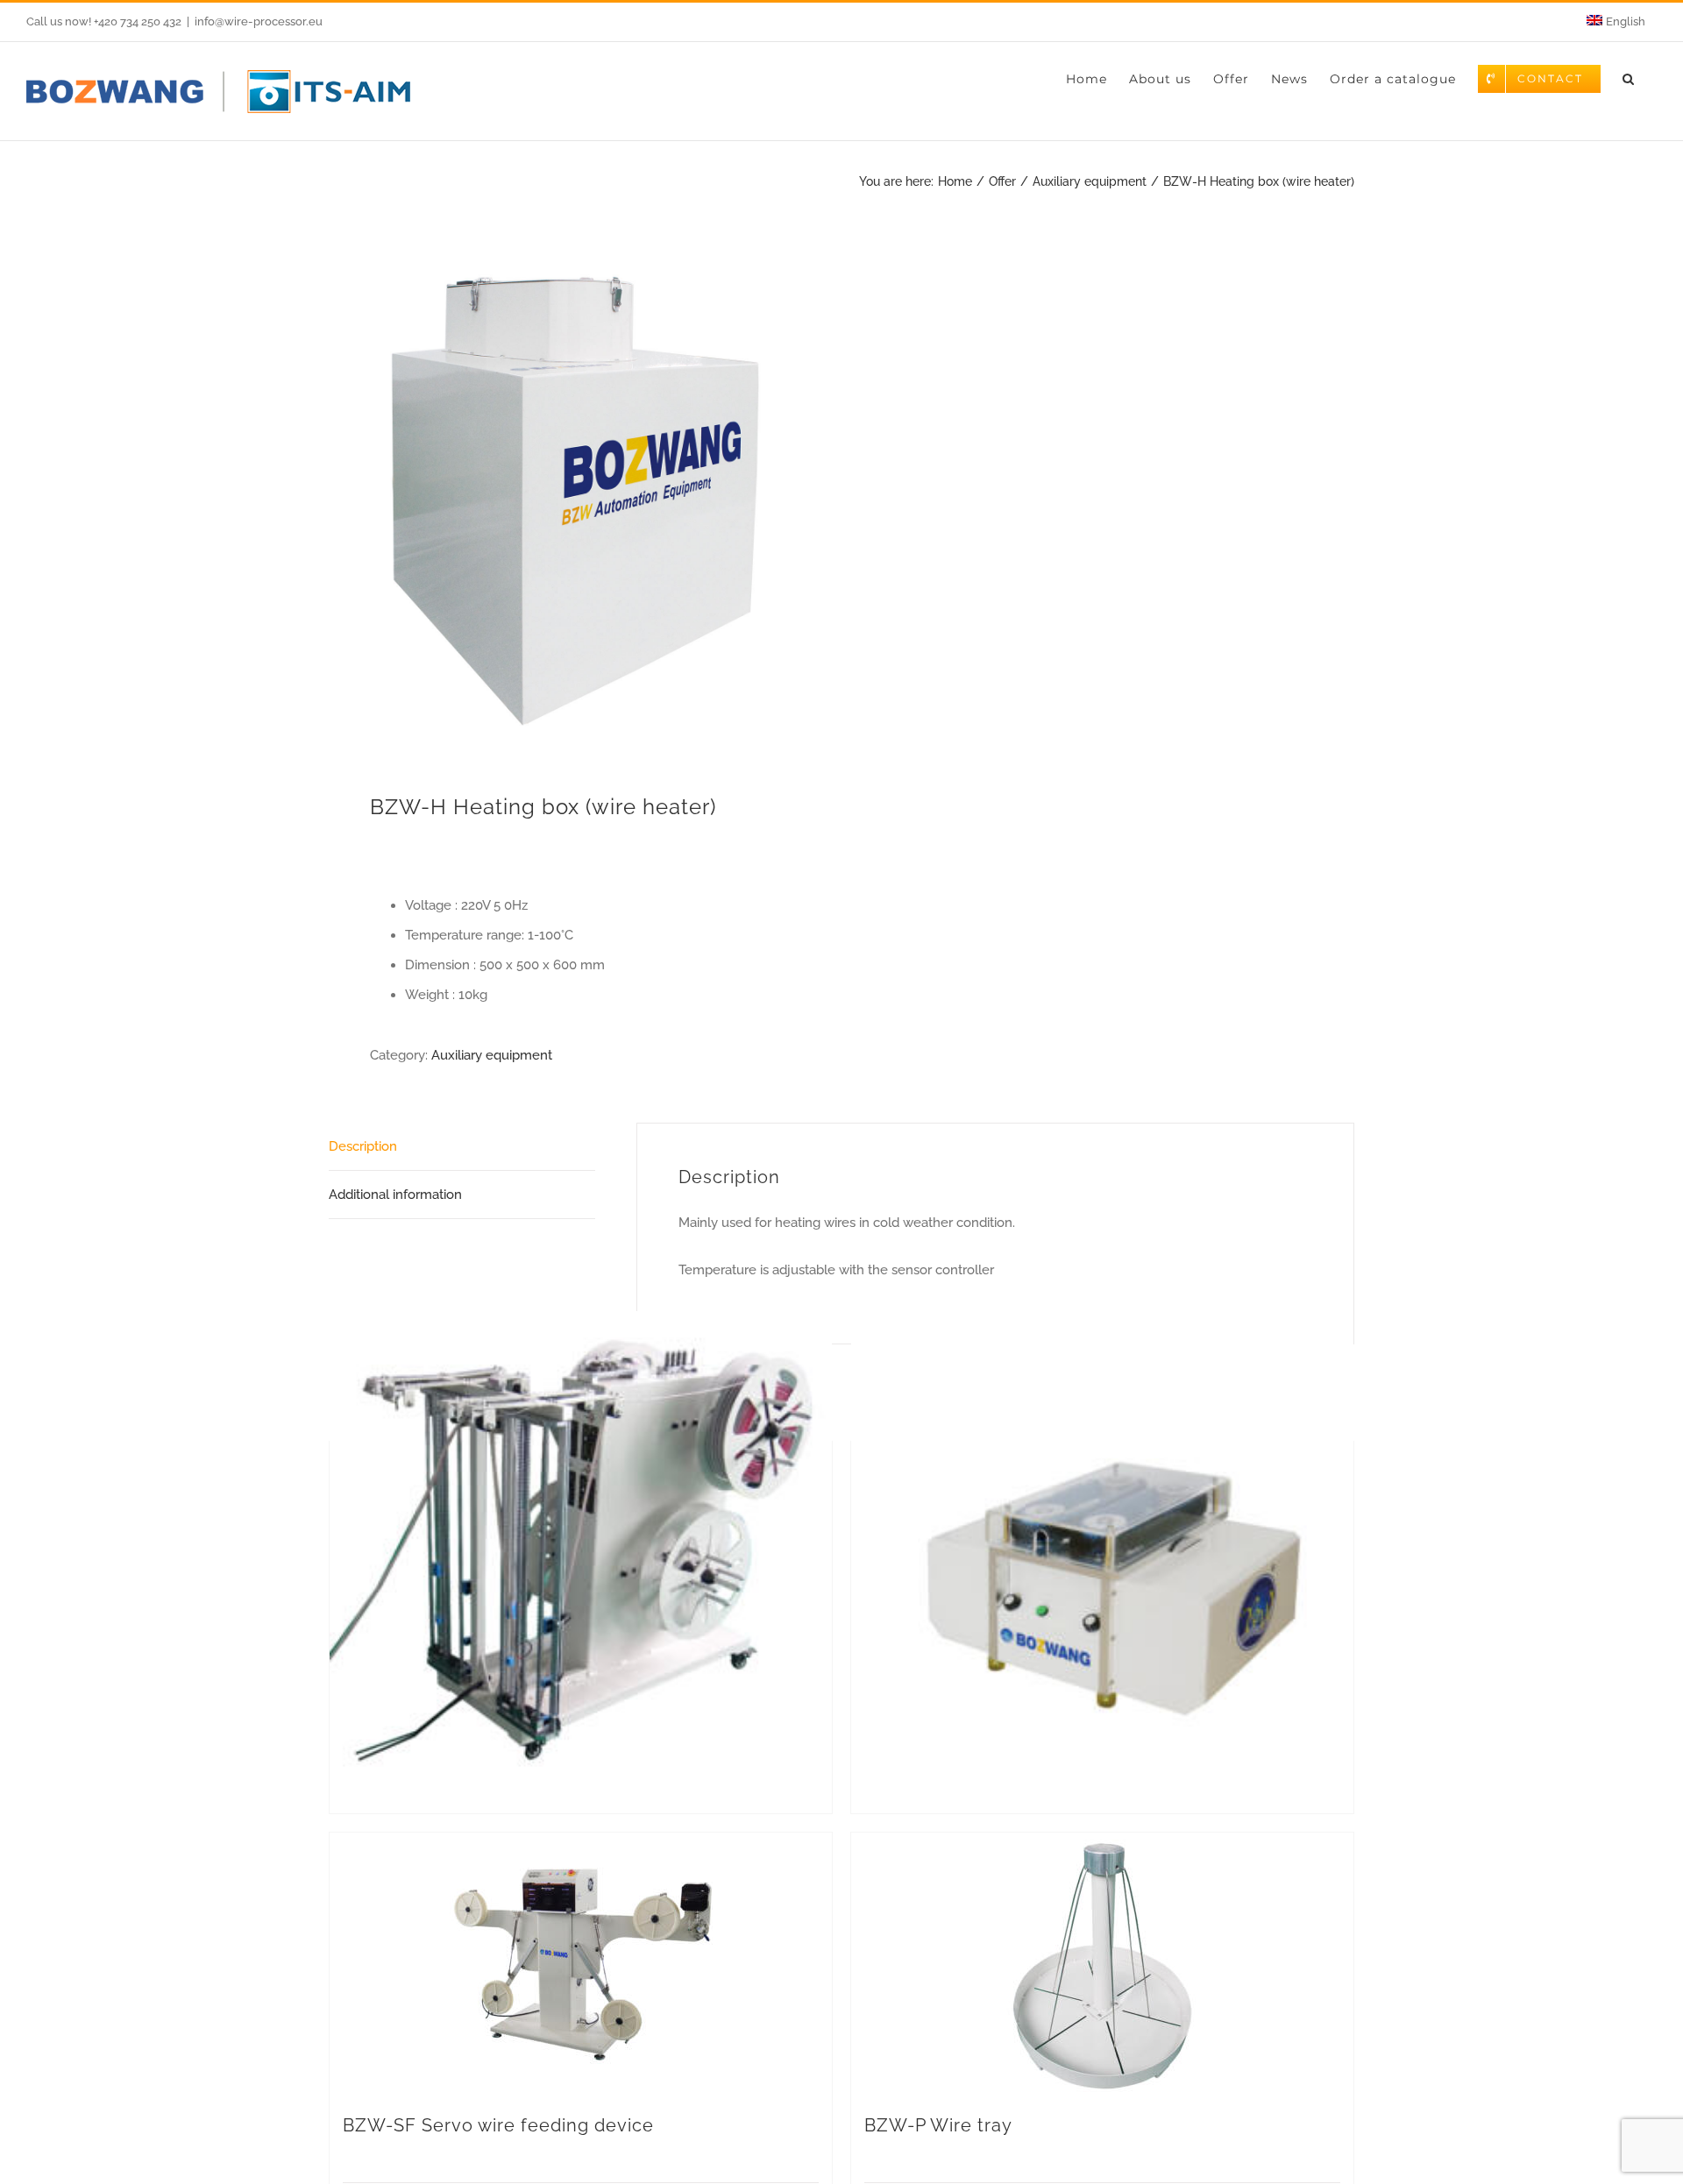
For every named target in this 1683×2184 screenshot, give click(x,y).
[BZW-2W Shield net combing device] (1102, 1563)
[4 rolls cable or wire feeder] (581, 1563)
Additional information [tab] (395, 1195)
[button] (1629, 79)
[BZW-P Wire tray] (1102, 1964)
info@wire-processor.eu (259, 21)
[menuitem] (1616, 22)
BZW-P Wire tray (938, 2125)
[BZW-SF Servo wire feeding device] (581, 1964)
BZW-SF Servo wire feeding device (498, 2125)
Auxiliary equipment (492, 1055)
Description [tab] (363, 1146)
